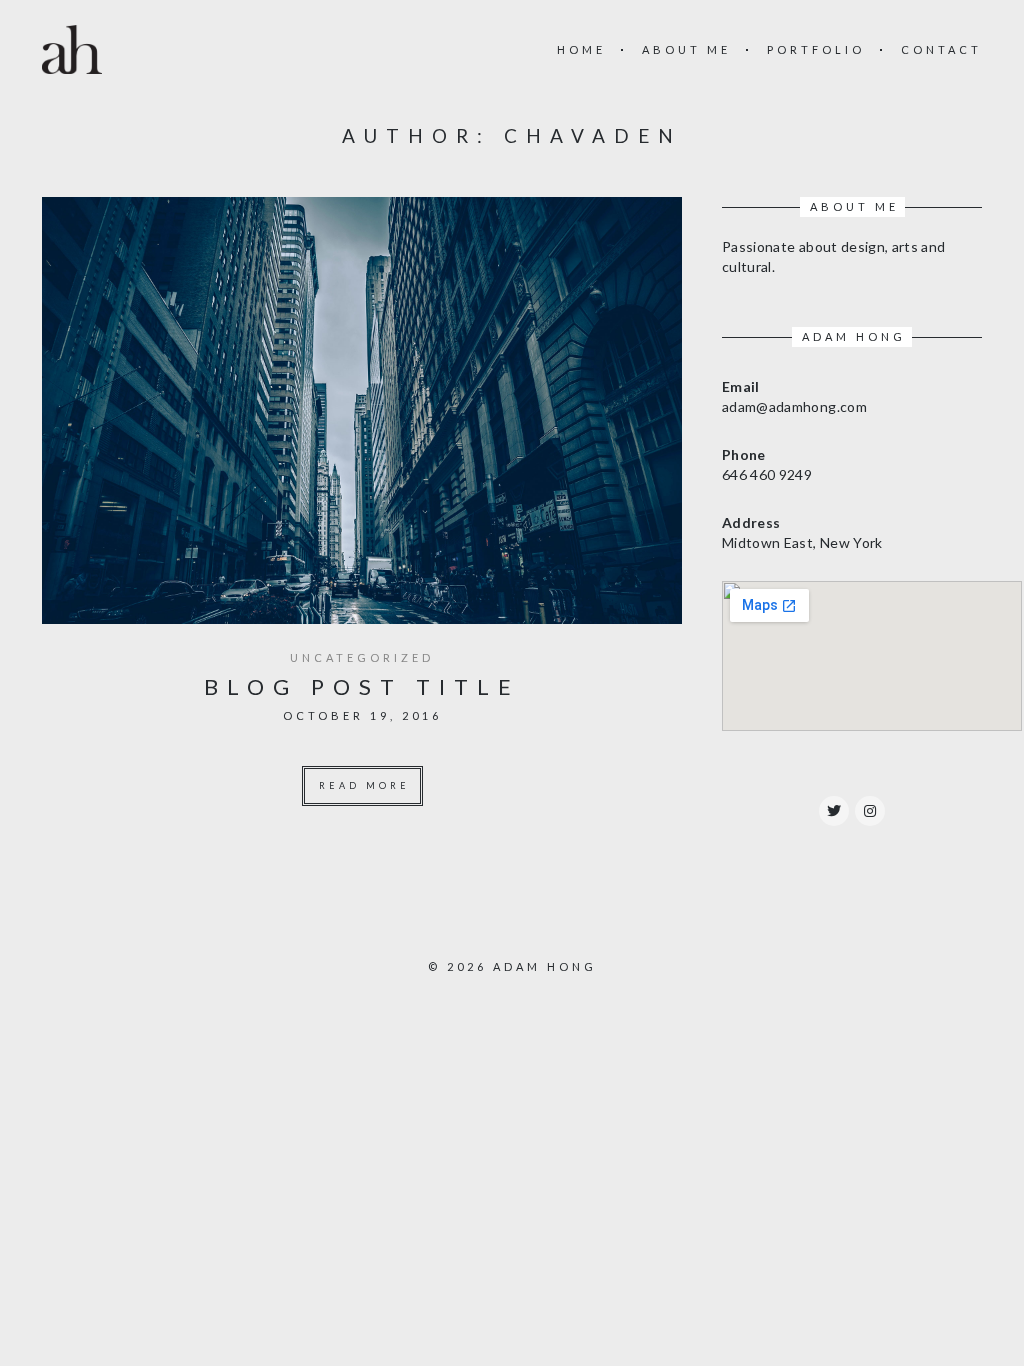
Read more (364, 785)
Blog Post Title (362, 686)
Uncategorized (362, 657)
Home (581, 49)
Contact (941, 49)
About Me (686, 49)
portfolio (816, 49)
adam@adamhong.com (794, 406)
